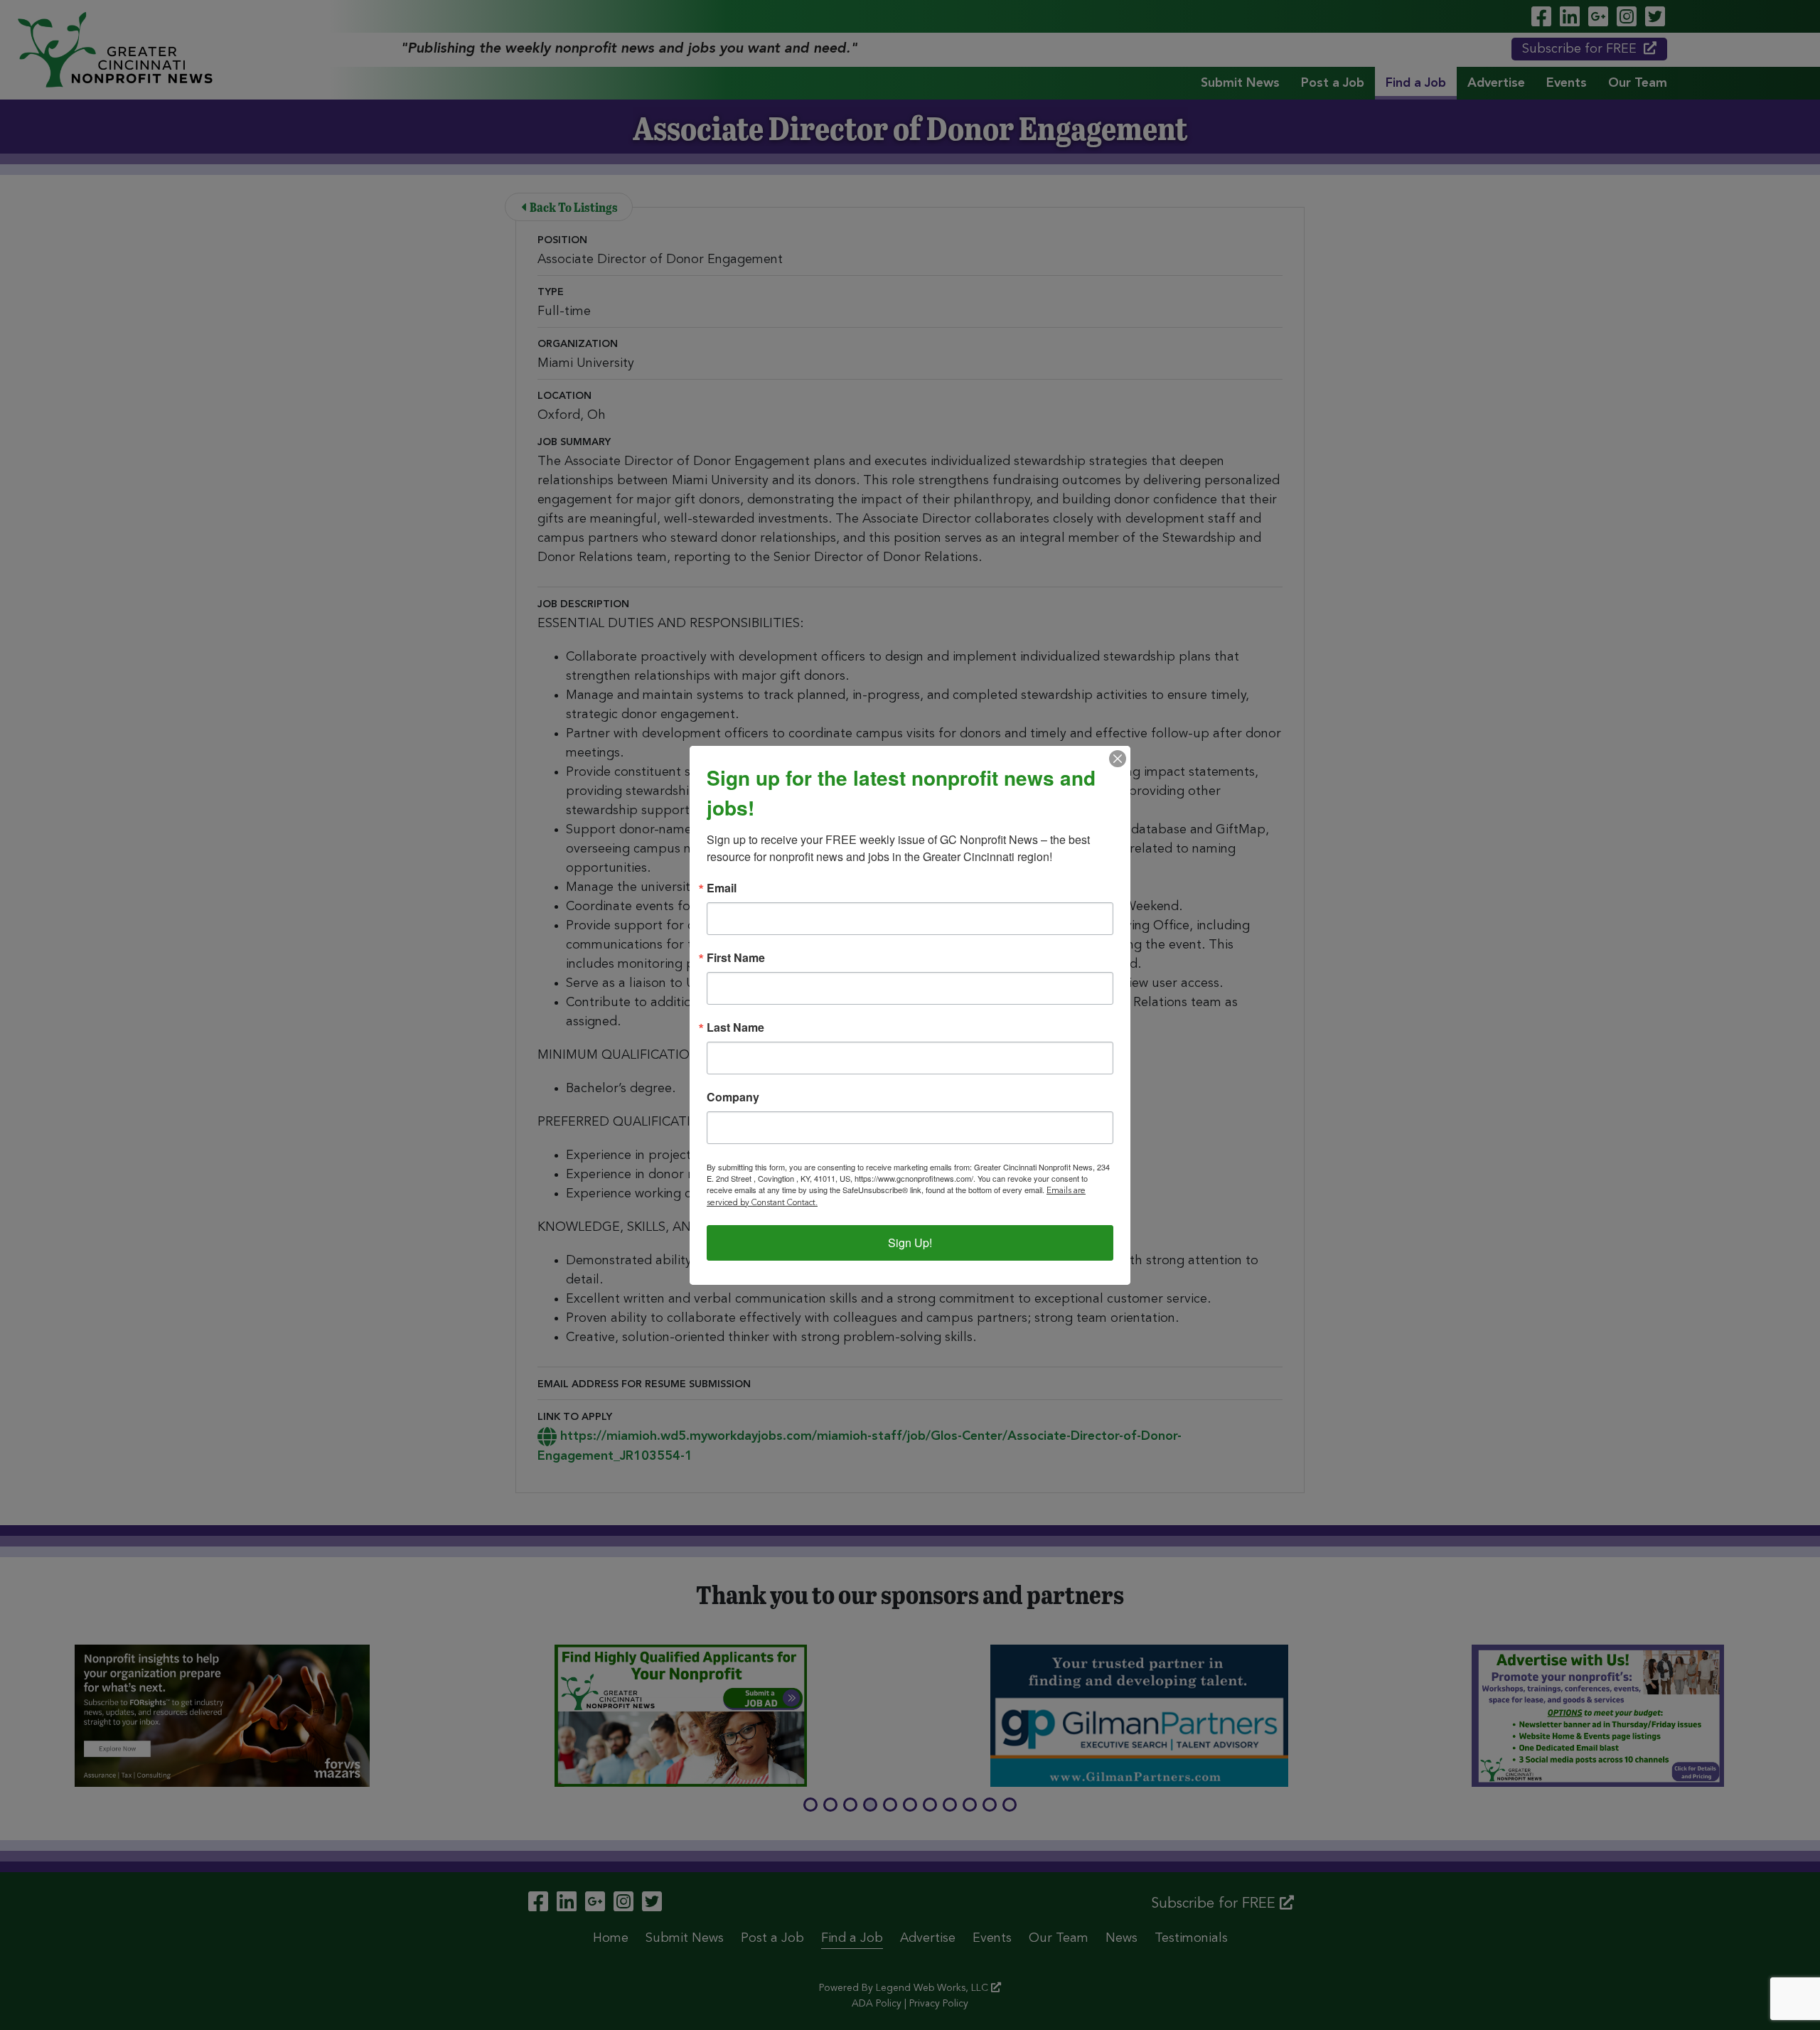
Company (733, 1097)
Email (722, 888)
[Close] (1118, 759)
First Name (736, 958)
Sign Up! (910, 1243)
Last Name (735, 1027)
